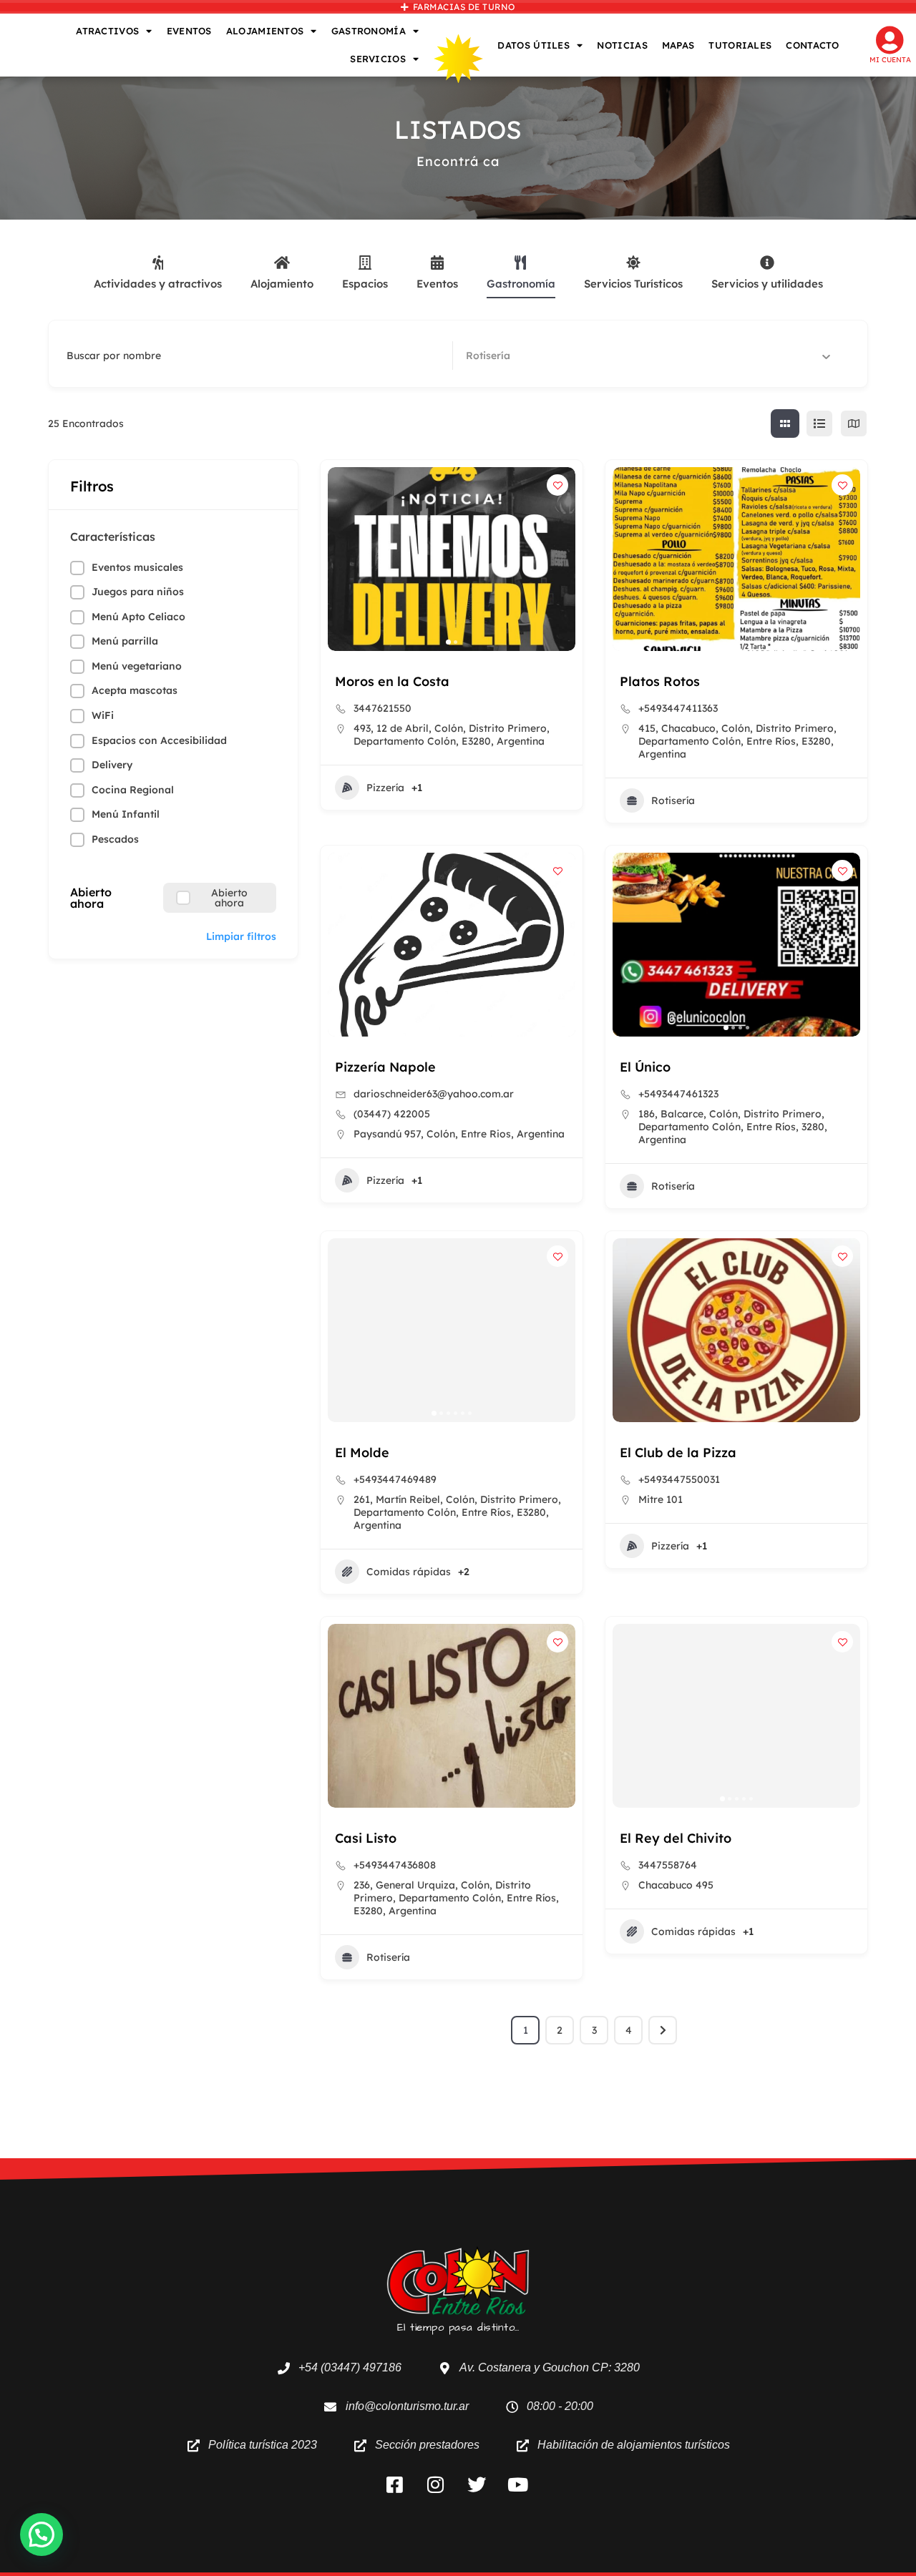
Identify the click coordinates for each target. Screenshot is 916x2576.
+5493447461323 (678, 1094)
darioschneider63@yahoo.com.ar (434, 1094)
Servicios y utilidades (767, 284)
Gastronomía (521, 284)
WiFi (103, 715)
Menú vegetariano (137, 666)
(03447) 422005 (392, 1114)
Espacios (365, 284)
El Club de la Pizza (678, 1453)
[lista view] (819, 423)
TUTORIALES (740, 45)
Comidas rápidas (409, 1572)
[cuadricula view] (785, 423)
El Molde (362, 1453)
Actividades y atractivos (158, 284)
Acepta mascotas (135, 690)
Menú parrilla (125, 641)
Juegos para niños (138, 592)
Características (113, 537)
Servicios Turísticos (633, 284)
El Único (645, 1067)
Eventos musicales (137, 567)
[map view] (854, 423)
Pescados (115, 839)
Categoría (490, 356)
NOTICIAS (622, 45)
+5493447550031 (679, 1479)
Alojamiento (282, 284)
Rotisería (673, 800)
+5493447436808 (395, 1865)
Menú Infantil (126, 814)
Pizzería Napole (385, 1067)
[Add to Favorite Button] (557, 485)
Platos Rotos (660, 681)
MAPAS (678, 45)
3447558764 (668, 1865)
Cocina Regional (133, 790)
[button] (346, 559)
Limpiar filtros (241, 936)
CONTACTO (812, 45)
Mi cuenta (890, 60)
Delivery (112, 765)
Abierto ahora (91, 898)
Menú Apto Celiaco (138, 617)
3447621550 (383, 708)
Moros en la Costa (392, 681)
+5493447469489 (395, 1479)
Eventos (437, 284)
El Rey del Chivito (676, 1838)
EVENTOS (189, 31)
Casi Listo (366, 1838)
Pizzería (385, 788)
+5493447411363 (678, 708)
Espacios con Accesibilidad (159, 740)
